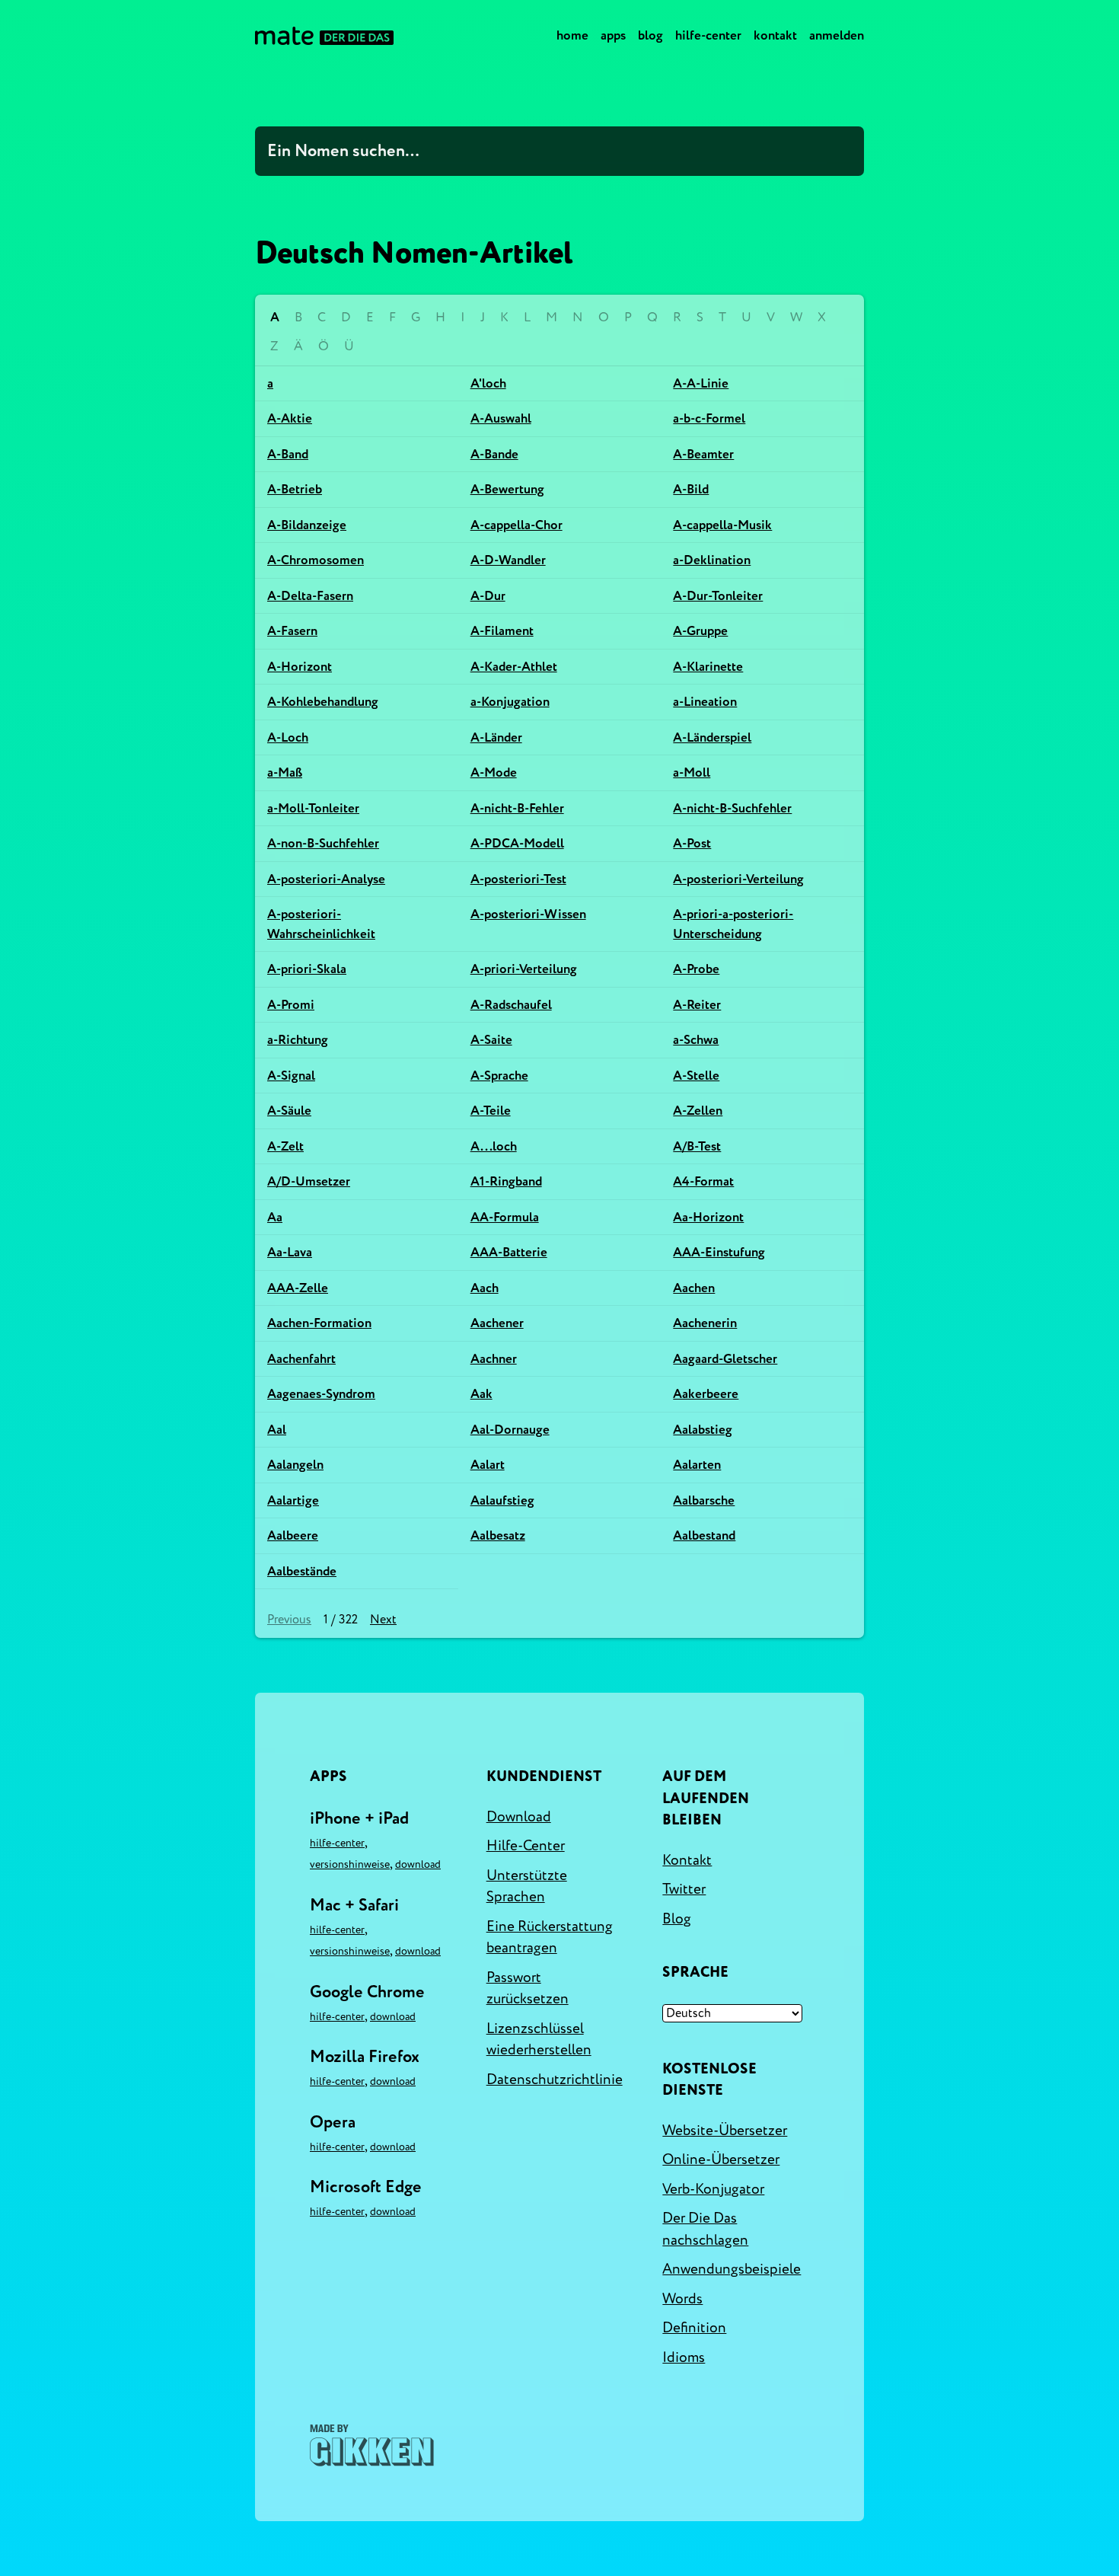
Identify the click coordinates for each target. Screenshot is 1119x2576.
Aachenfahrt (301, 1359)
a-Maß (285, 772)
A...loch (494, 1146)
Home (572, 35)
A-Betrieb (295, 489)
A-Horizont (300, 667)
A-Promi (291, 1005)
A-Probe (696, 969)
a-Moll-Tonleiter (313, 808)
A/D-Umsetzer (309, 1181)
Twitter (684, 1889)
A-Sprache (499, 1076)
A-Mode (494, 772)
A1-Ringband (506, 1181)
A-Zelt (285, 1146)
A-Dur (488, 596)
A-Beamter (703, 454)
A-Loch (288, 737)
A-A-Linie (701, 383)
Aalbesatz (498, 1535)
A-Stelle (696, 1076)
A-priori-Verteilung (524, 969)
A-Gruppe (700, 631)
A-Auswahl (501, 418)
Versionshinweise (350, 1864)
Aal (277, 1430)
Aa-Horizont (708, 1217)
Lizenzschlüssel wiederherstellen (539, 2040)
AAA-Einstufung (719, 1252)
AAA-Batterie (509, 1252)
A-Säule (289, 1111)
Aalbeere (293, 1535)
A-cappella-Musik (722, 525)
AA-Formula (505, 1217)
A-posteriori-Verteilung (738, 879)
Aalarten (697, 1465)
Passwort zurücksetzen (528, 1989)
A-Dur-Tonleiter (718, 596)
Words (682, 2299)
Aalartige (293, 1500)
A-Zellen (698, 1111)
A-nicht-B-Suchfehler (732, 808)
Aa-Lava (290, 1252)
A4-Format (703, 1181)
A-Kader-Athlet (514, 667)
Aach (485, 1288)
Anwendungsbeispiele (732, 2269)
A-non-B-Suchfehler (323, 843)
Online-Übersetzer (721, 2159)
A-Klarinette (708, 667)
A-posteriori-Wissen (528, 914)
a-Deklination (712, 560)
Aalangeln (295, 1465)
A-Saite (491, 1040)
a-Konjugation (510, 702)
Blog (650, 35)
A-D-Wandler (508, 560)
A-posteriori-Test (518, 879)
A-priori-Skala (307, 969)
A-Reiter (697, 1005)
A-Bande (494, 454)
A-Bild (691, 489)
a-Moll (692, 772)
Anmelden (837, 35)
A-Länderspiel (712, 737)
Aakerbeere (706, 1394)
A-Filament (502, 631)
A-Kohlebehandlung (323, 702)
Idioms (684, 2357)
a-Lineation (705, 702)
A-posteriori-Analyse (326, 879)
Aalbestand (704, 1535)
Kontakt (775, 35)
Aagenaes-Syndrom (321, 1394)
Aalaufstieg (502, 1500)
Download (418, 1864)
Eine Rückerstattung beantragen (550, 1938)
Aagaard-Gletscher (725, 1359)
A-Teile (491, 1111)
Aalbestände (302, 1571)
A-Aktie (290, 418)
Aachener (497, 1323)
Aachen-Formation (319, 1323)
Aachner (494, 1359)
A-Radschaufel (511, 1005)
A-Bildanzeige (307, 525)
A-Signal (291, 1076)
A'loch (488, 383)
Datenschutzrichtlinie (555, 2080)
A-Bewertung (507, 489)
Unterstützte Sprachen (527, 1887)
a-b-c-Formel (709, 418)
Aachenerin (705, 1323)
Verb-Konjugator (713, 2189)
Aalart (488, 1465)
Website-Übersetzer (725, 2131)
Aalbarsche (704, 1500)
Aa (275, 1217)
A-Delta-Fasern (310, 596)
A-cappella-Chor (516, 525)
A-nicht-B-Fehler (517, 808)
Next (383, 1620)
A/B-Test (697, 1146)
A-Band (288, 454)
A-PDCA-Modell (517, 843)
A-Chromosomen (316, 560)
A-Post (692, 843)
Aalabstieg (703, 1430)
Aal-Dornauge (510, 1430)
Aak (481, 1394)
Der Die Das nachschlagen (705, 2229)
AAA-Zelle (298, 1288)
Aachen (694, 1288)
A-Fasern (292, 631)
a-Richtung (298, 1040)
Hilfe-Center (708, 35)
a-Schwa (696, 1040)
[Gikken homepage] (372, 2445)
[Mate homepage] (324, 36)
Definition (694, 2328)
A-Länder (496, 737)
